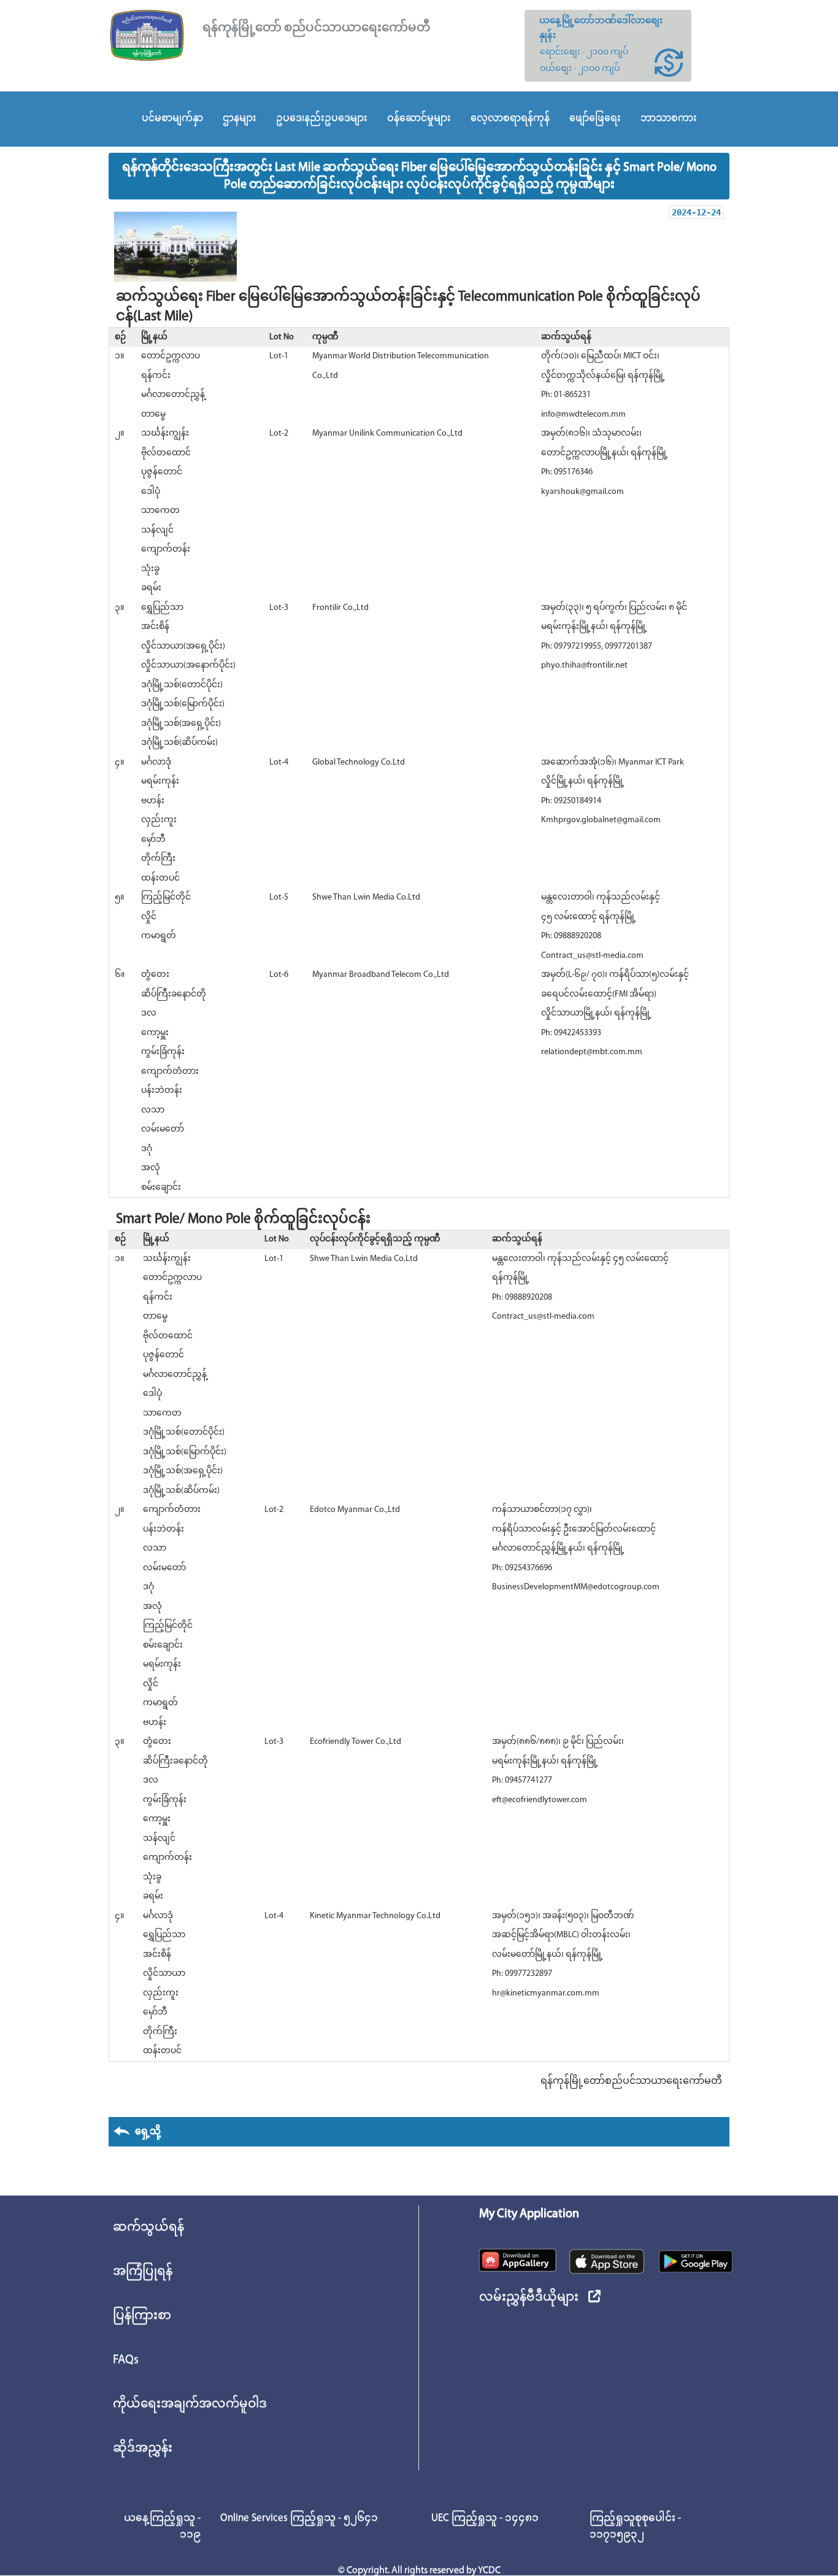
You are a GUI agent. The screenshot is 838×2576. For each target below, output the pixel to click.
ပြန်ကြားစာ (142, 2316)
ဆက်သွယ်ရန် (148, 2227)
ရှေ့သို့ (146, 2132)
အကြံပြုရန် (143, 2272)
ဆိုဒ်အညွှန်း (143, 2448)
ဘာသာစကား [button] (669, 118)
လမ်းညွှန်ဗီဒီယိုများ (529, 2297)
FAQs (126, 2360)
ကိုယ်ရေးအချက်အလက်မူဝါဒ (190, 2404)
